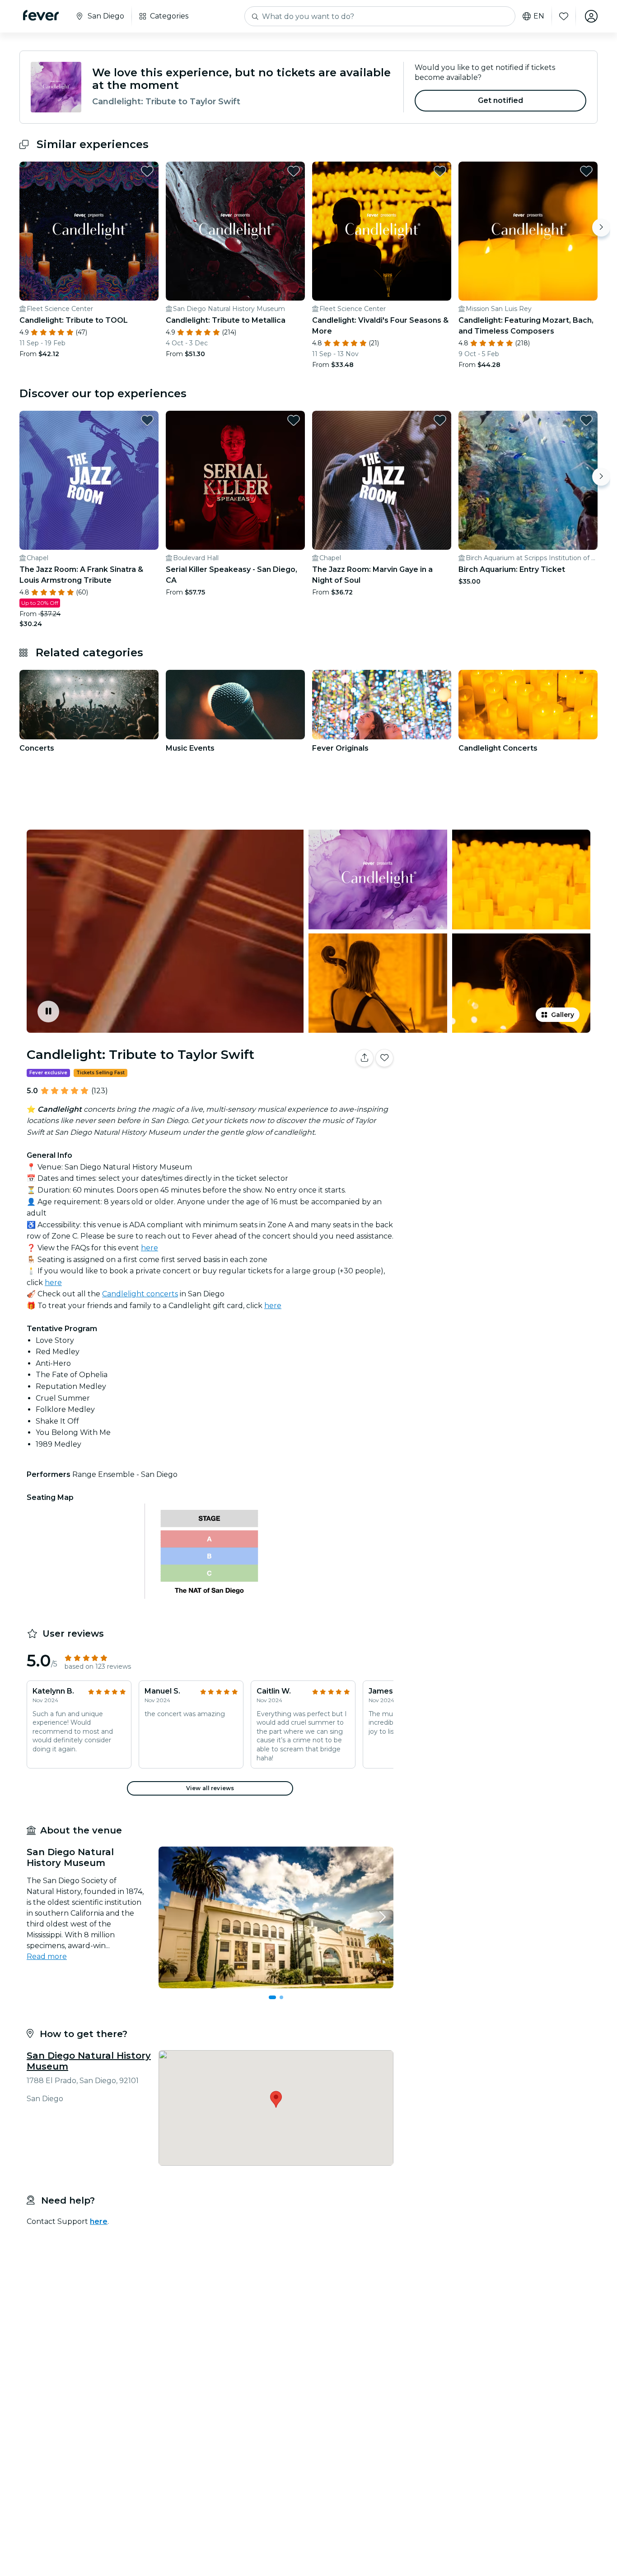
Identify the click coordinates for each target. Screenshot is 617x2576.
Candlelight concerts (140, 1294)
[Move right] (601, 227)
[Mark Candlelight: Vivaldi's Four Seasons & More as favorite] (440, 171)
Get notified (501, 100)
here (150, 1248)
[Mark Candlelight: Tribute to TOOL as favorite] (147, 171)
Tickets (497, 1086)
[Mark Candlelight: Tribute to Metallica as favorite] (294, 171)
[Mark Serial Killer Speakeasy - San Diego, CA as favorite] (294, 420)
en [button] (539, 16)
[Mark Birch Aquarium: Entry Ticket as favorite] (586, 420)
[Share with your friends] (365, 1058)
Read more (47, 1956)
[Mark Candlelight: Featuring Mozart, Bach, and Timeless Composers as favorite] (586, 171)
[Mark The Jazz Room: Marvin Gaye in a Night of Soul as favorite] (440, 420)
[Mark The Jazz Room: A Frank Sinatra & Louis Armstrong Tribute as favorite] (147, 420)
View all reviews (210, 1788)
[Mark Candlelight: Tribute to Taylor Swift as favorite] (384, 1058)
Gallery (563, 1015)
